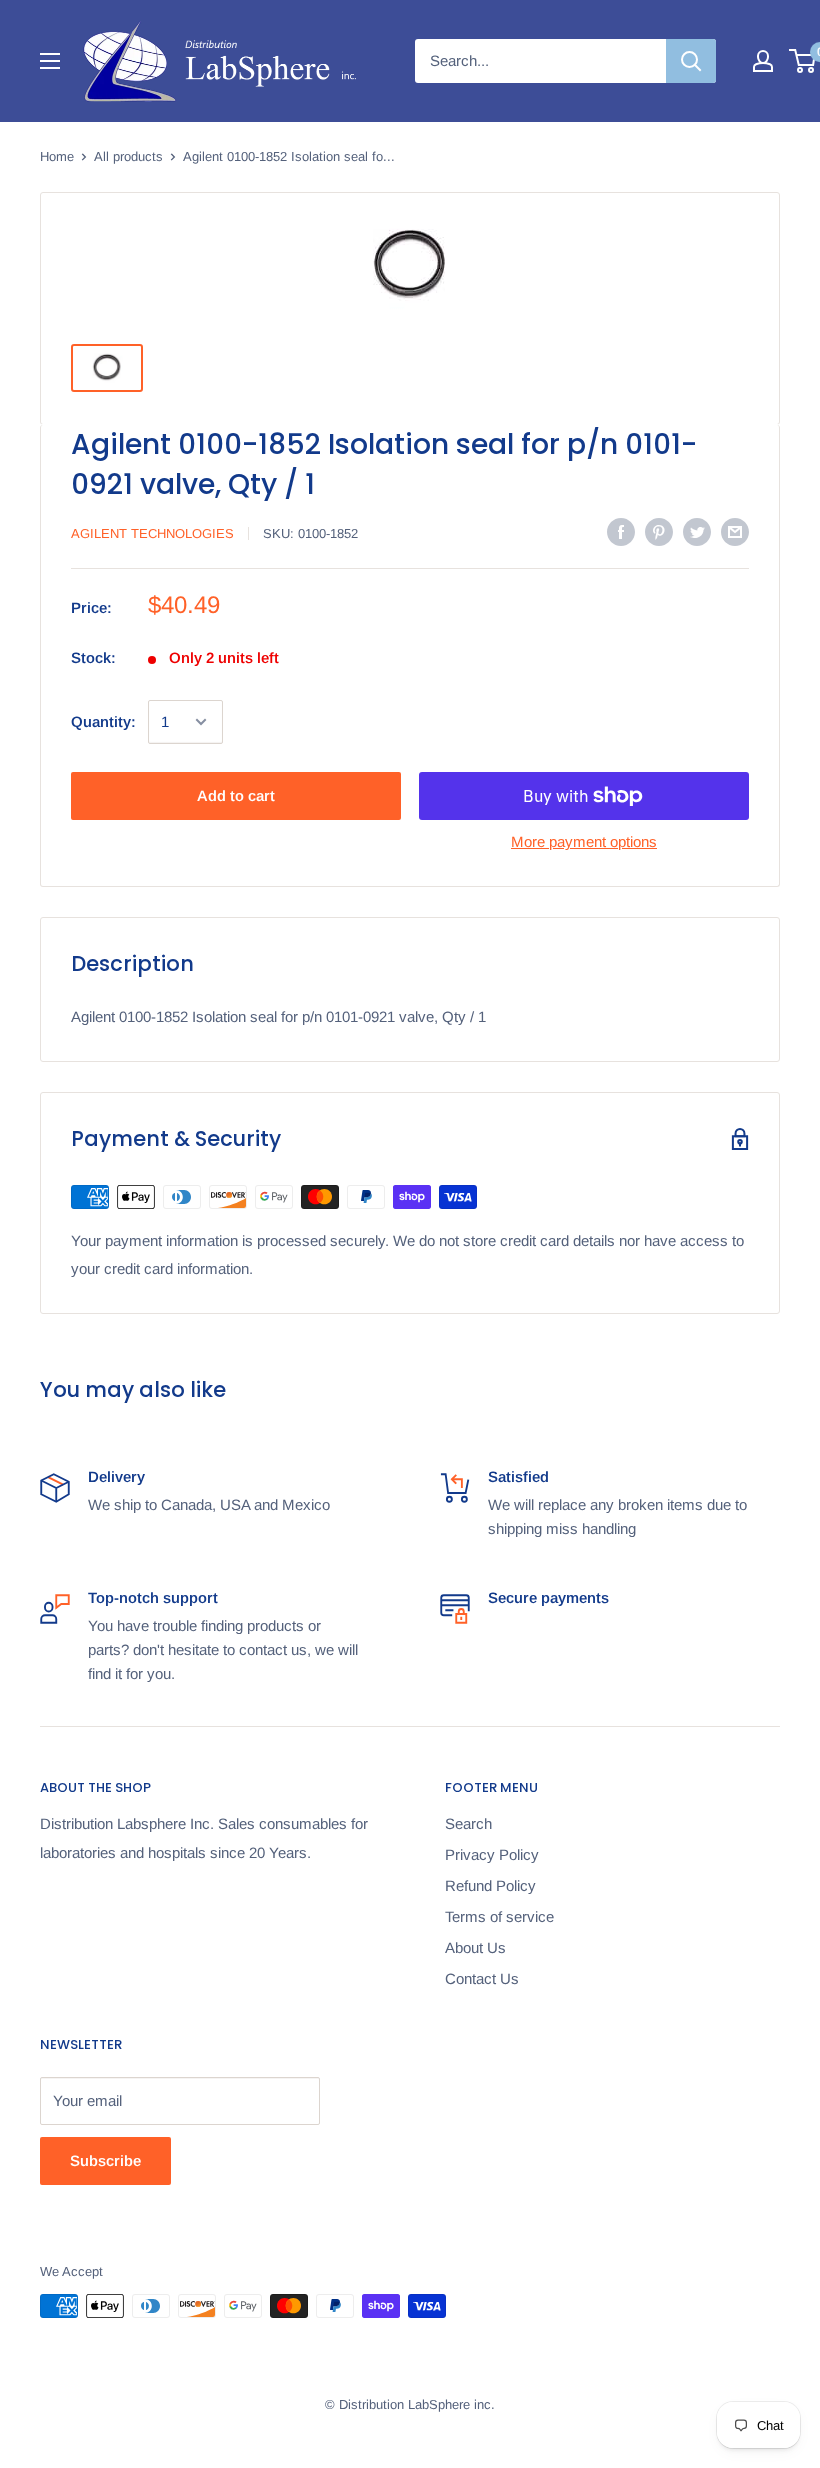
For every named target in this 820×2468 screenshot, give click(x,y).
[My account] (763, 61)
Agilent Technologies (152, 533)
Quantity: (103, 721)
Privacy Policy (492, 1854)
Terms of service (499, 1916)
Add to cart (236, 795)
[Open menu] (50, 61)
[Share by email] (735, 531)
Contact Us (482, 1978)
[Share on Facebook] (621, 531)
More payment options (584, 841)
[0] (803, 61)
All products (128, 156)
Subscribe (105, 2160)
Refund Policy (490, 1885)
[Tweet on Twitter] (697, 531)
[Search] (691, 61)
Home (57, 156)
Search (468, 1823)
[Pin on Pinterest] (659, 531)
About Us (475, 1947)
